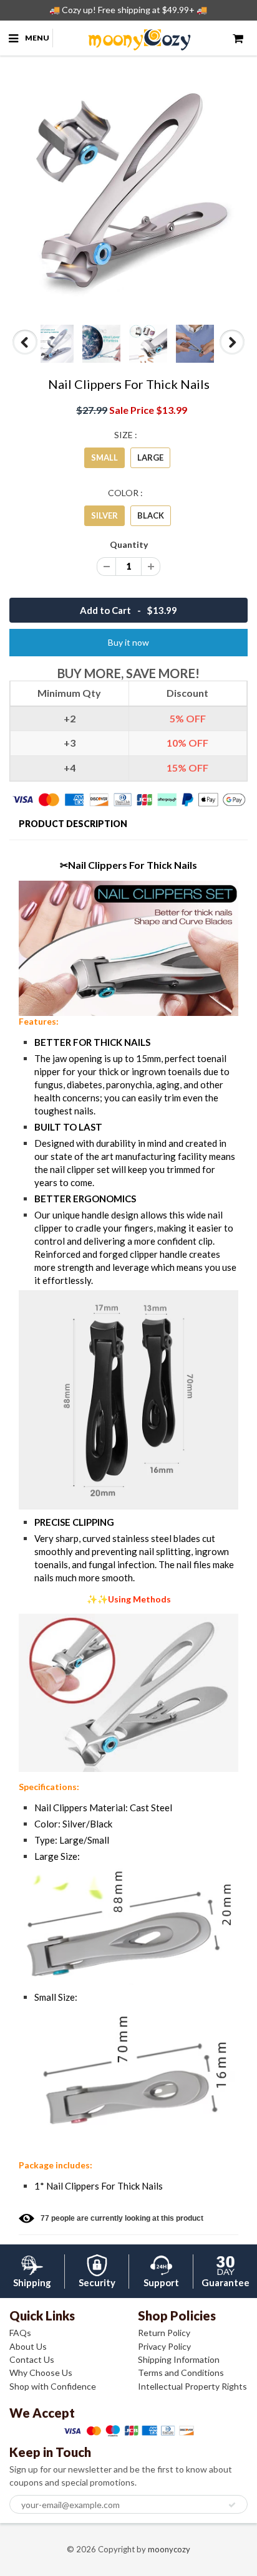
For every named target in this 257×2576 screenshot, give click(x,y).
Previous (26, 354)
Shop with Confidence (53, 2386)
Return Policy (164, 2333)
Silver (104, 515)
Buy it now (128, 642)
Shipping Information (179, 2359)
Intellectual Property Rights (192, 2386)
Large (150, 457)
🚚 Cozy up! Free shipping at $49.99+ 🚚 (128, 10)
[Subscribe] (232, 2505)
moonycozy (169, 2549)
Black (151, 515)
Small (104, 457)
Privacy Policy (164, 2346)
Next (232, 354)
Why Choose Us (41, 2373)
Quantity (129, 544)
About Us (28, 2346)
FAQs (20, 2333)
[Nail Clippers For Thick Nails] (128, 193)
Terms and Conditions (181, 2373)
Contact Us (32, 2359)
